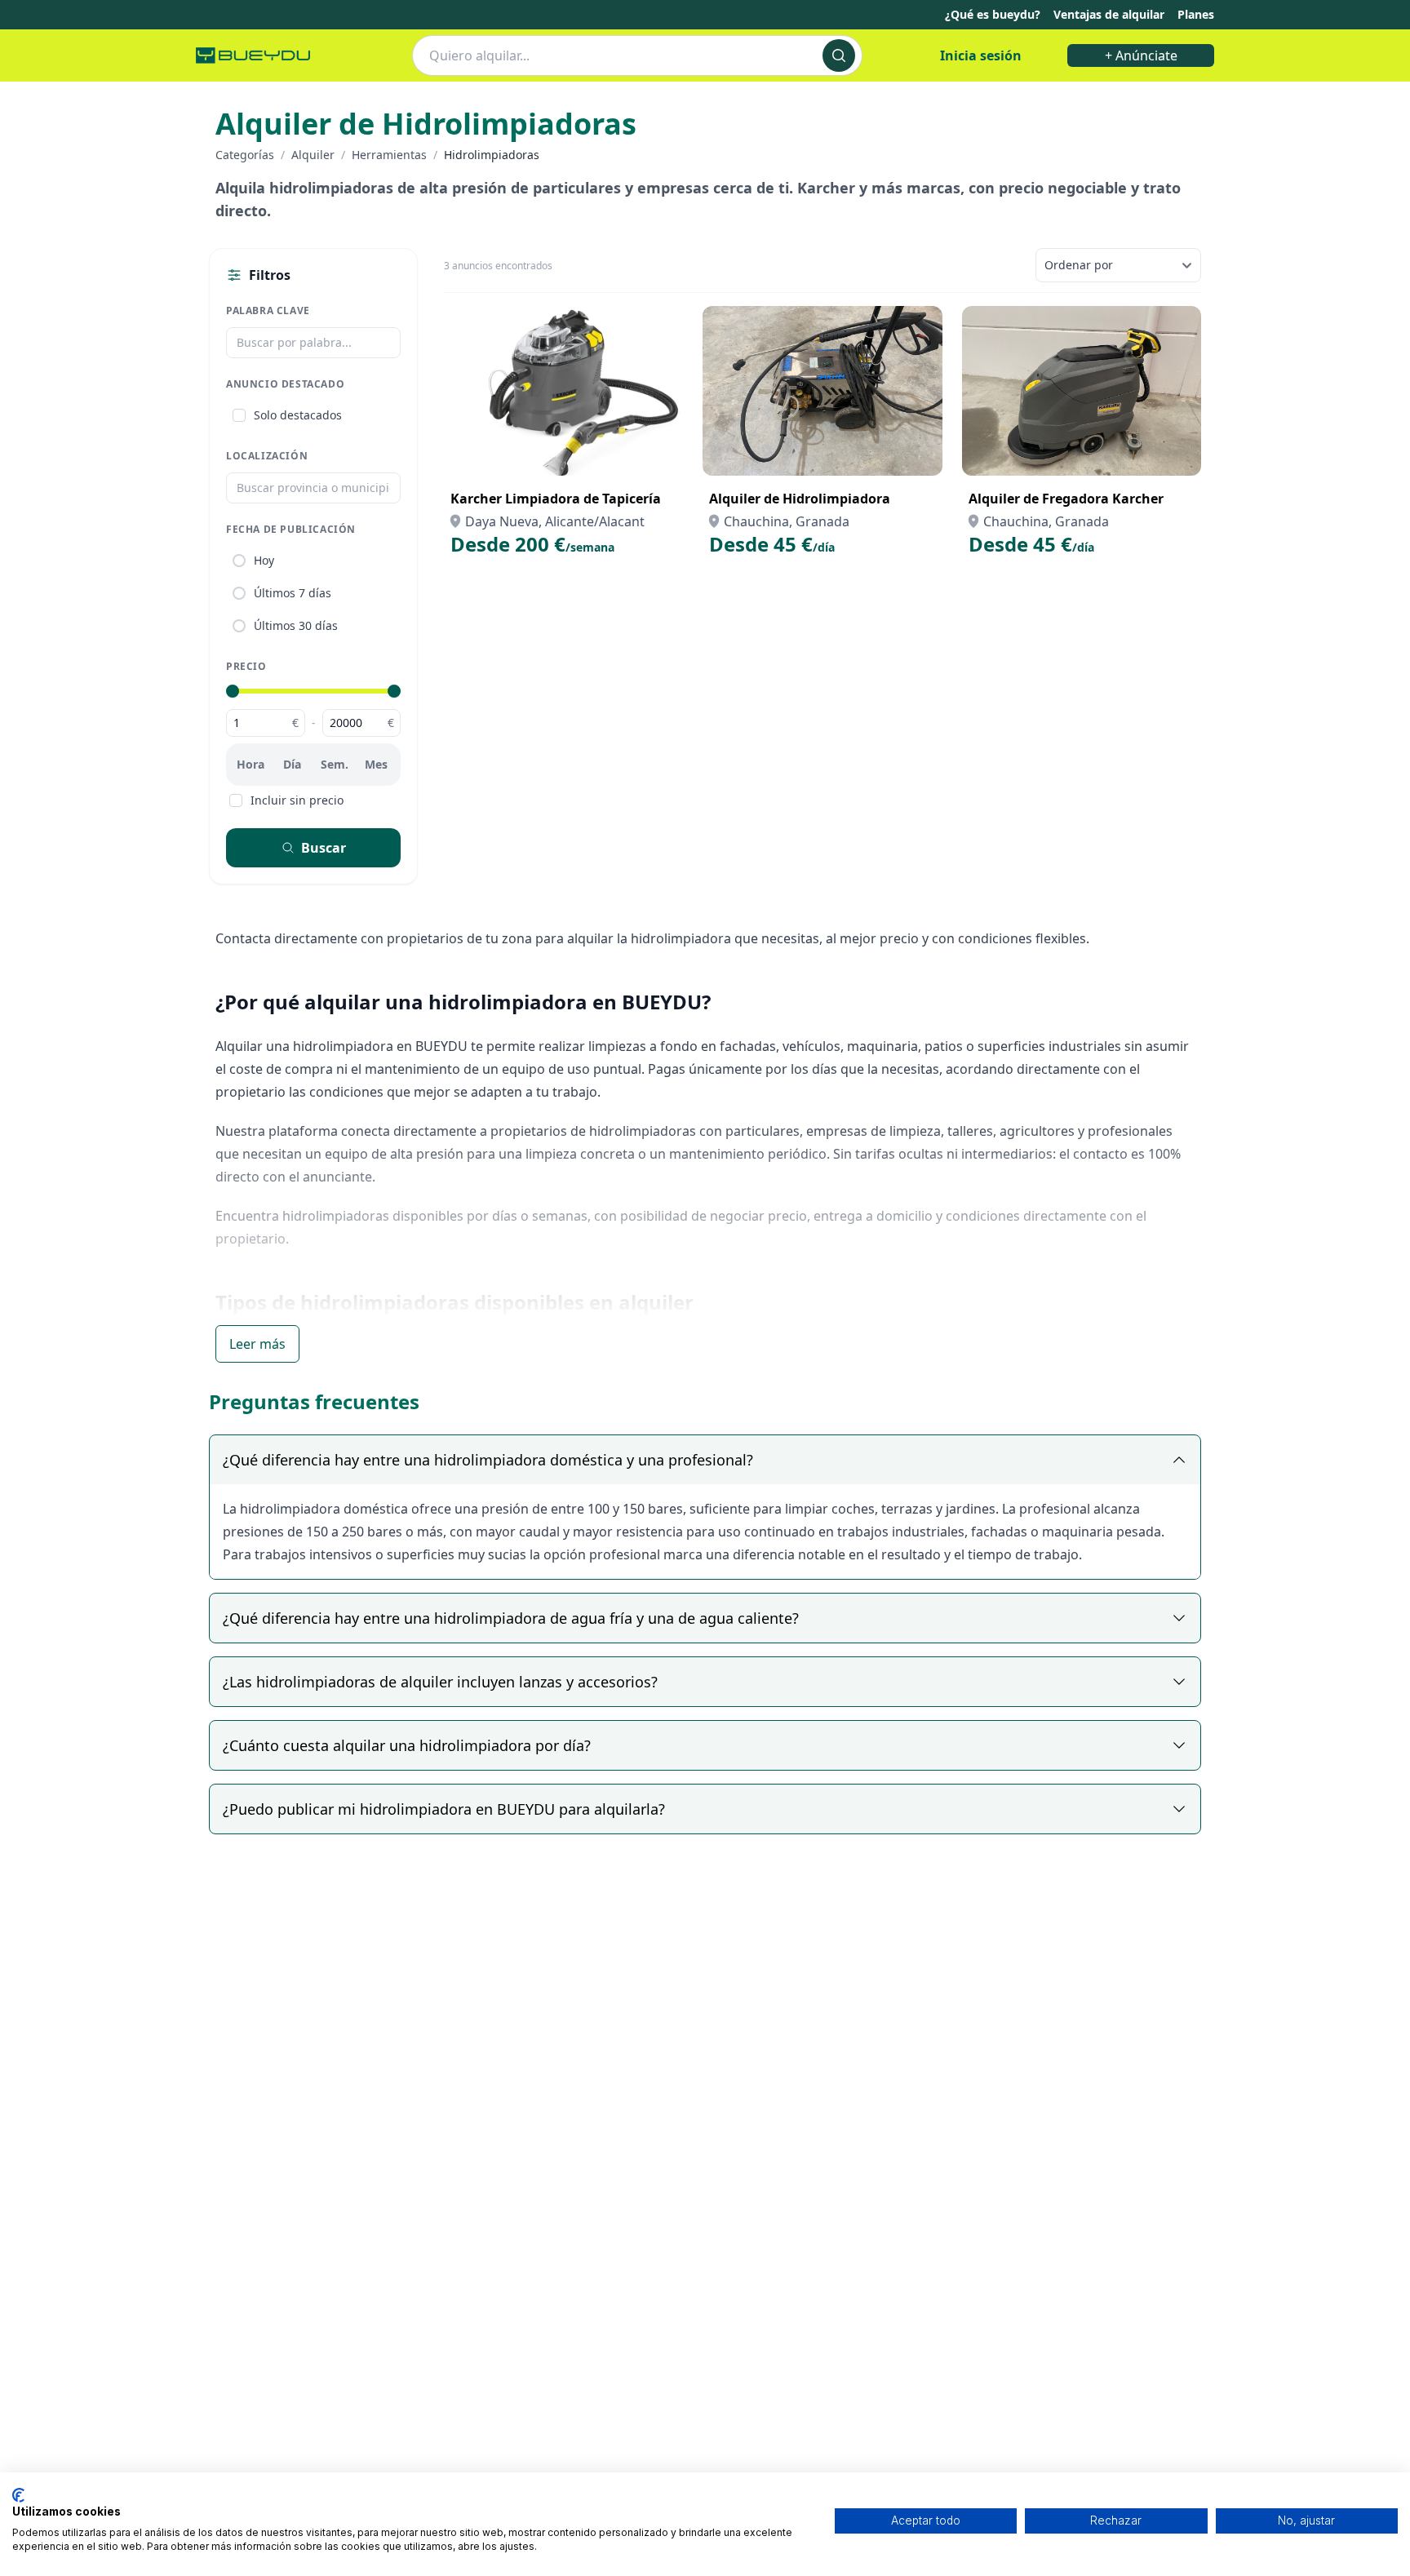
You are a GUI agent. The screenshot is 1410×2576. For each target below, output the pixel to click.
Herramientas (389, 155)
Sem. (335, 764)
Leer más (257, 1344)
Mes (376, 764)
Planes (1196, 14)
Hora (251, 764)
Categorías (245, 155)
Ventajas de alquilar (1109, 14)
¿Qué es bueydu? (993, 14)
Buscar (324, 848)
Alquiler (313, 155)
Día (292, 764)
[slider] (233, 691)
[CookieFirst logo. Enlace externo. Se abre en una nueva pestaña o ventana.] (18, 2495)
